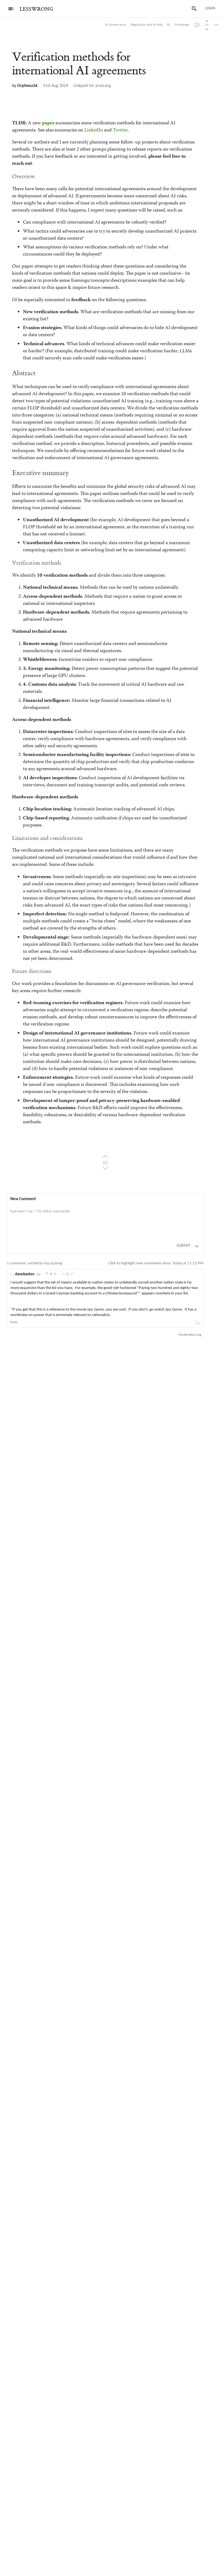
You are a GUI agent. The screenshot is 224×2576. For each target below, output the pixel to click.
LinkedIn (94, 130)
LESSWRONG (36, 9)
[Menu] (11, 9)
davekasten (25, 1274)
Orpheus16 (27, 86)
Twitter (120, 130)
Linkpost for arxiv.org (92, 86)
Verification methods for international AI (79, 64)
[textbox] (105, 1217)
